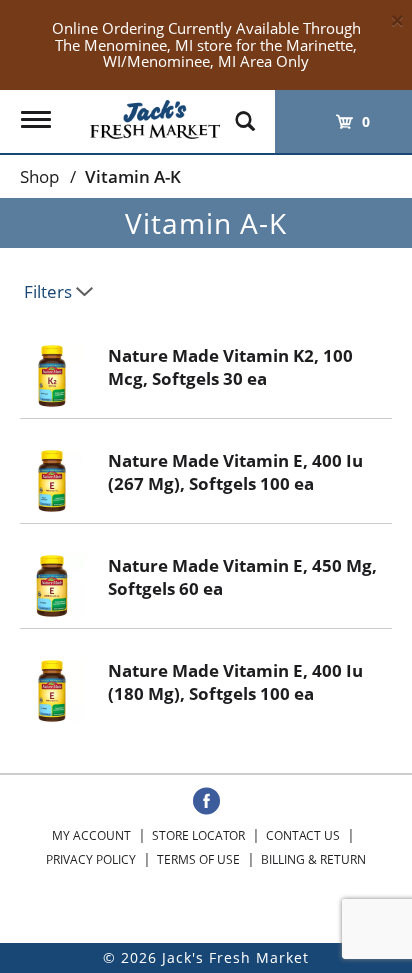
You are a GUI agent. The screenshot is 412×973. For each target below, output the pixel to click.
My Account (91, 835)
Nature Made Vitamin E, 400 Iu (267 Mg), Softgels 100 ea (235, 472)
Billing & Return (313, 859)
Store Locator (198, 835)
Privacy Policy (91, 859)
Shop (39, 176)
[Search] (245, 112)
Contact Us (303, 835)
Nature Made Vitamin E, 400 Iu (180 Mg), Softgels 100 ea (235, 682)
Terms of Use (198, 859)
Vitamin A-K (133, 176)
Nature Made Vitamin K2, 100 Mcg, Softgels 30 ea (230, 367)
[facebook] (206, 802)
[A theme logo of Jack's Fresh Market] (155, 114)
